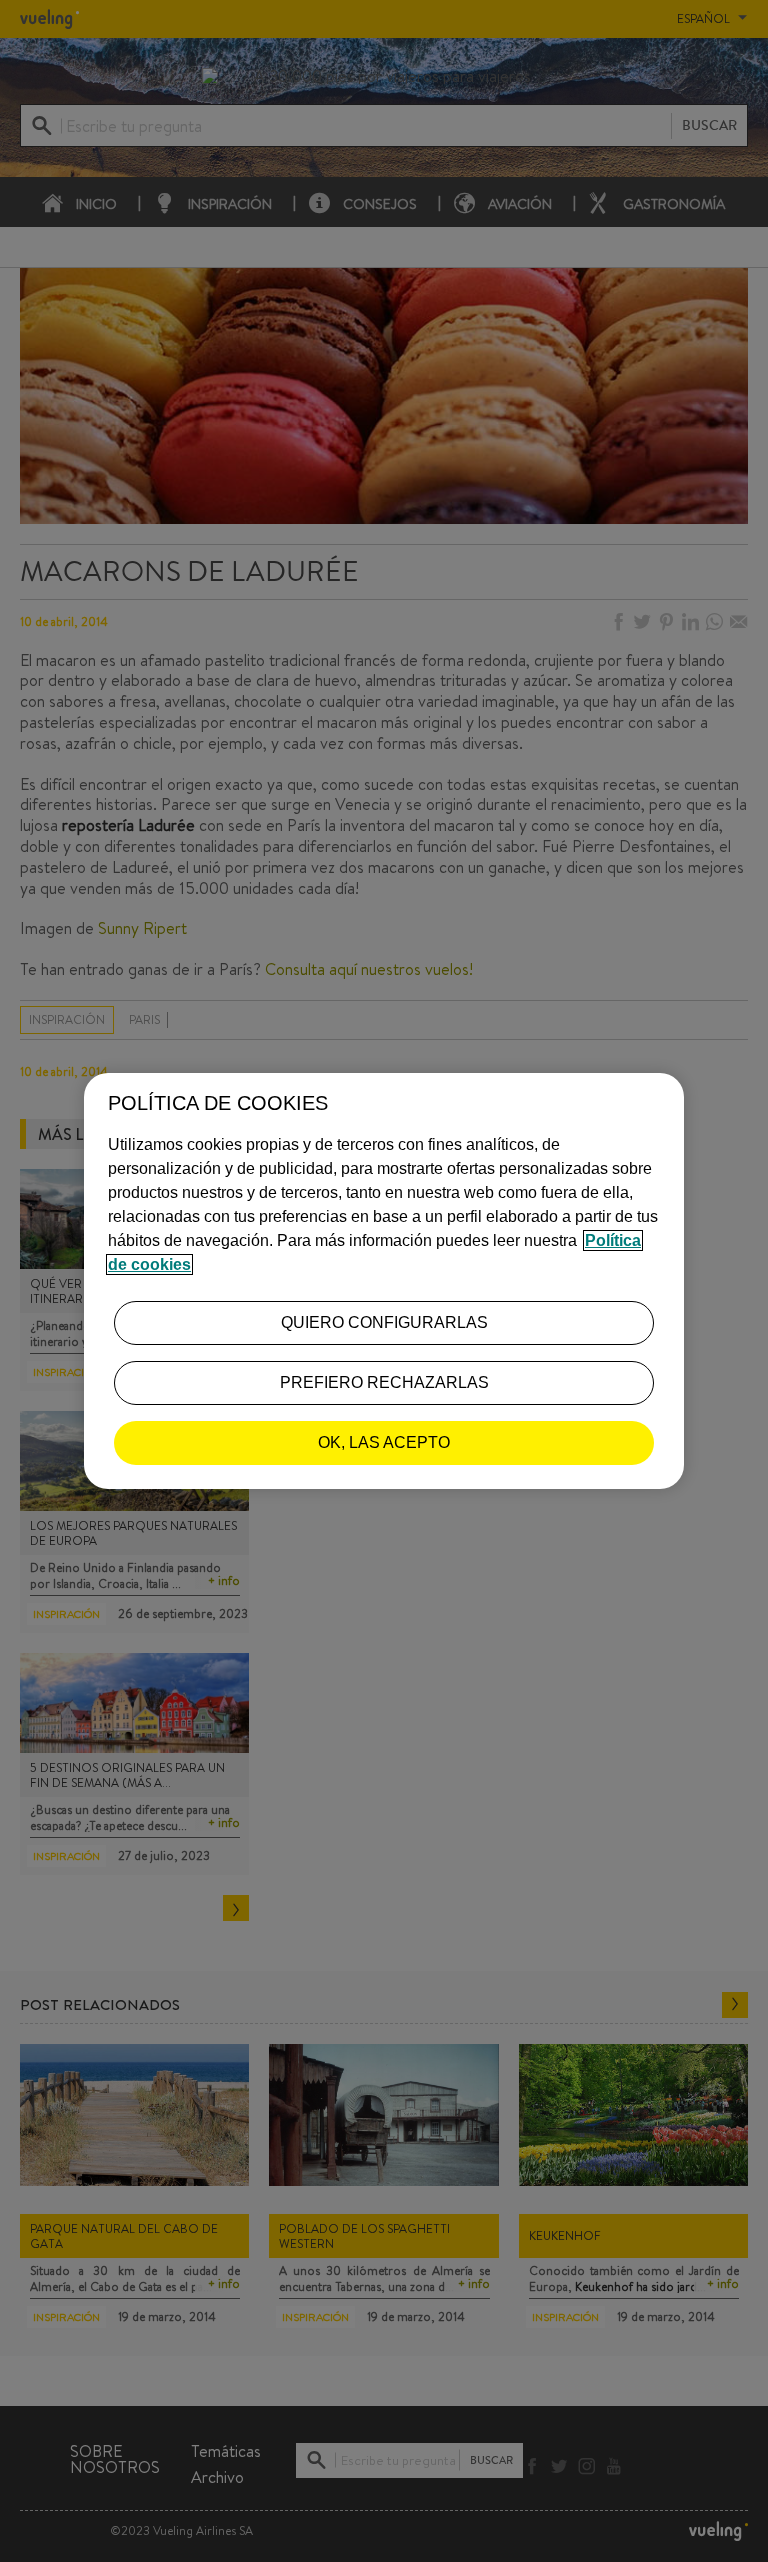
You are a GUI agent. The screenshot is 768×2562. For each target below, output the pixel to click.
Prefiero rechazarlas (384, 1382)
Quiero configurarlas (384, 1322)
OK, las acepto (384, 1442)
